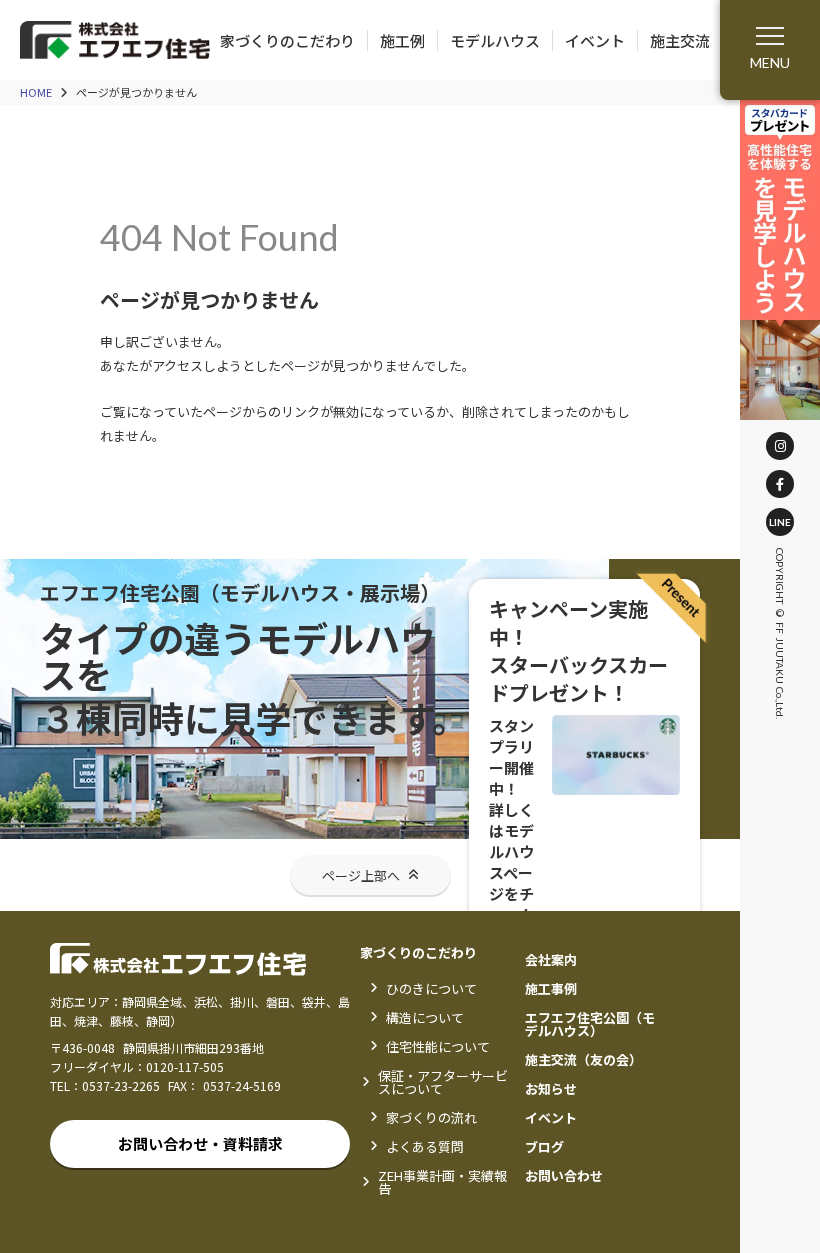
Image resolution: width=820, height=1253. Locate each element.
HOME (36, 92)
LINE (780, 522)
